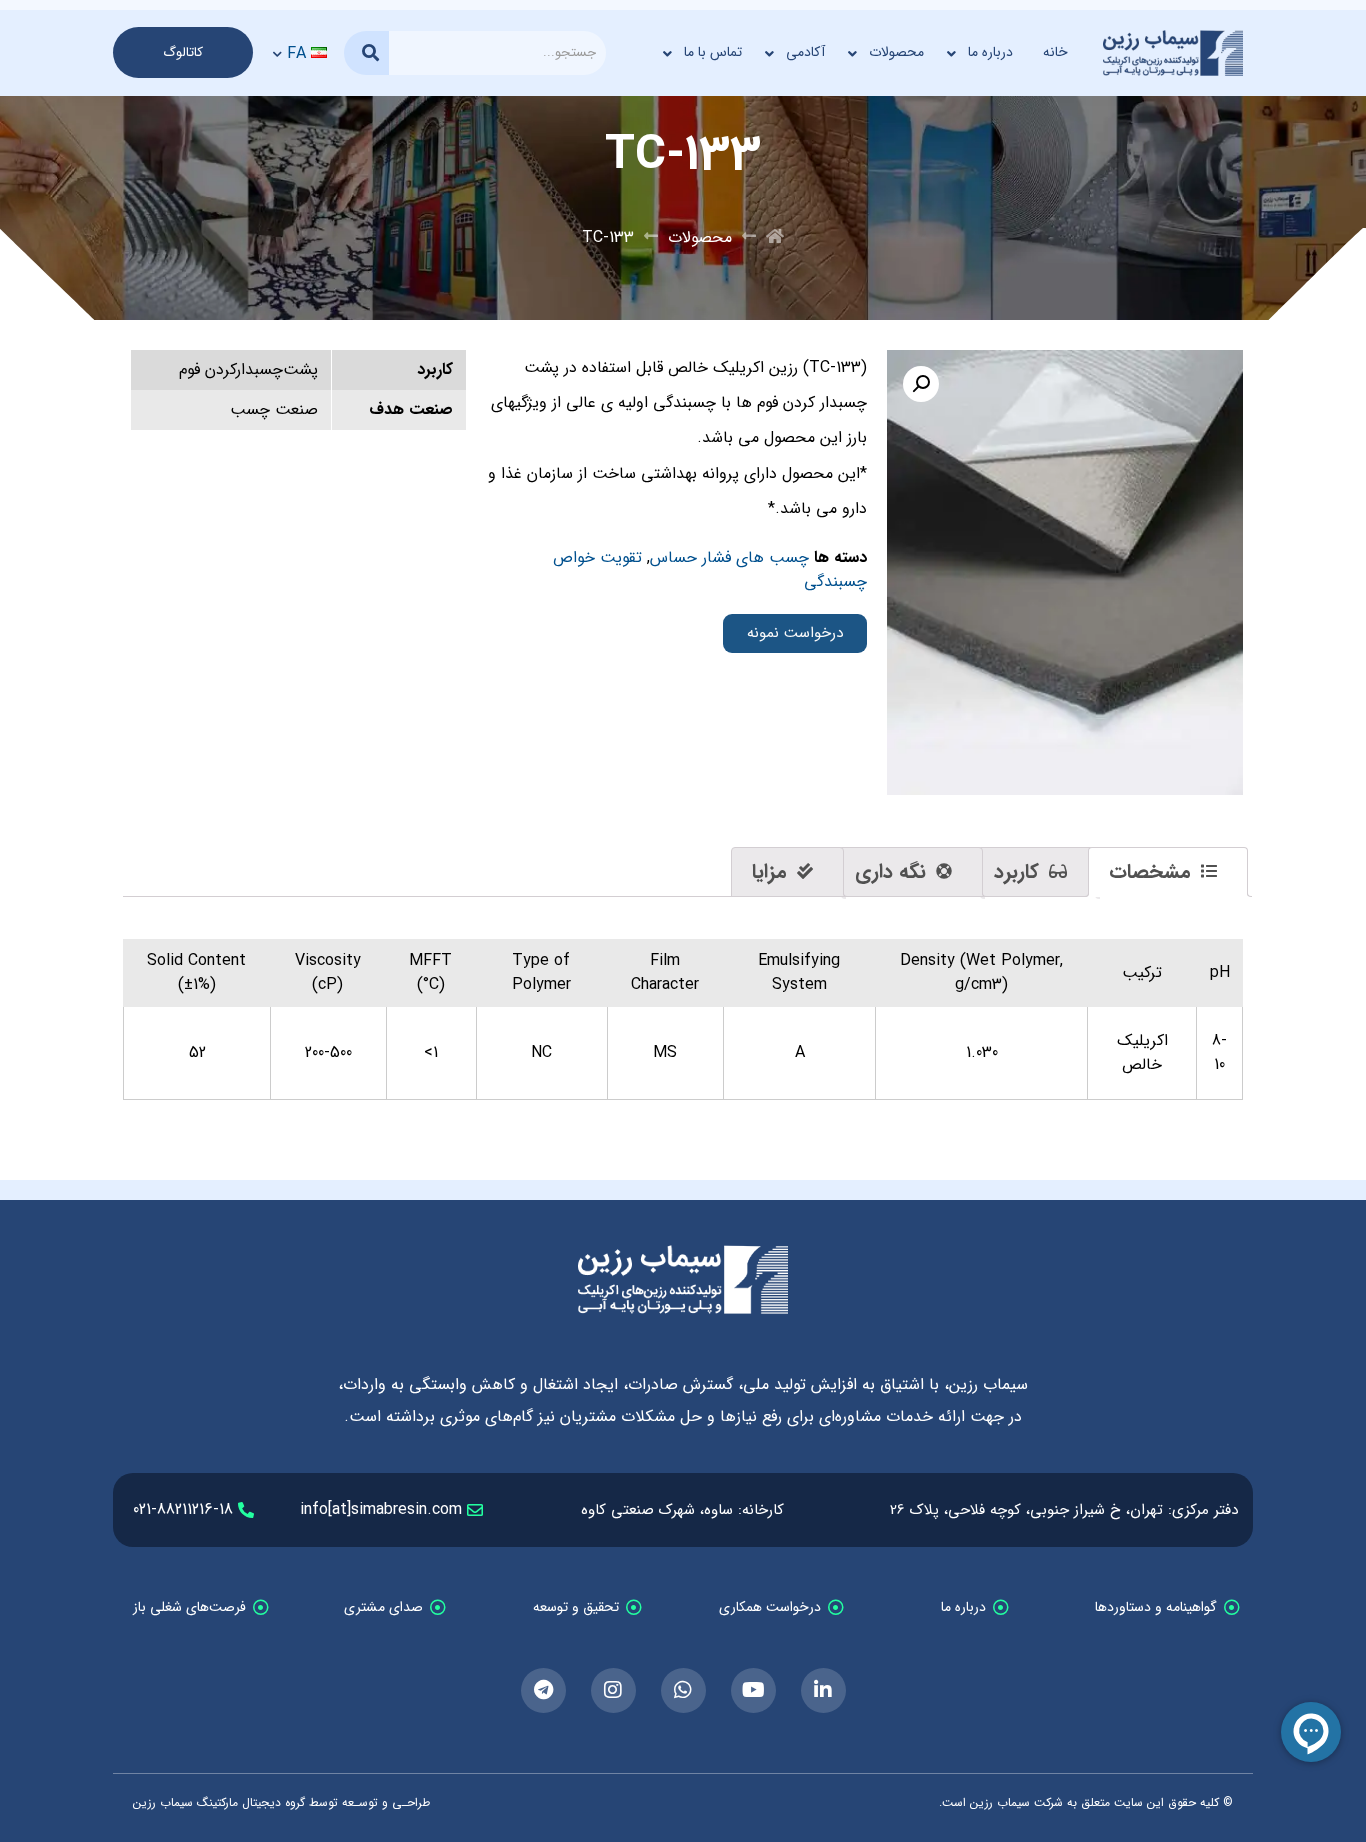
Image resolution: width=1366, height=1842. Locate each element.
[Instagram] (613, 1690)
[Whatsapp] (683, 1690)
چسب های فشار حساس (729, 557)
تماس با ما (713, 52)
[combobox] (497, 53)
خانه (1055, 52)
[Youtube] (753, 1690)
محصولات (896, 52)
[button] (921, 384)
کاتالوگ (183, 52)
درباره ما (990, 52)
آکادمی (805, 52)
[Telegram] (543, 1690)
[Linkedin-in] (823, 1690)
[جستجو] (366, 53)
